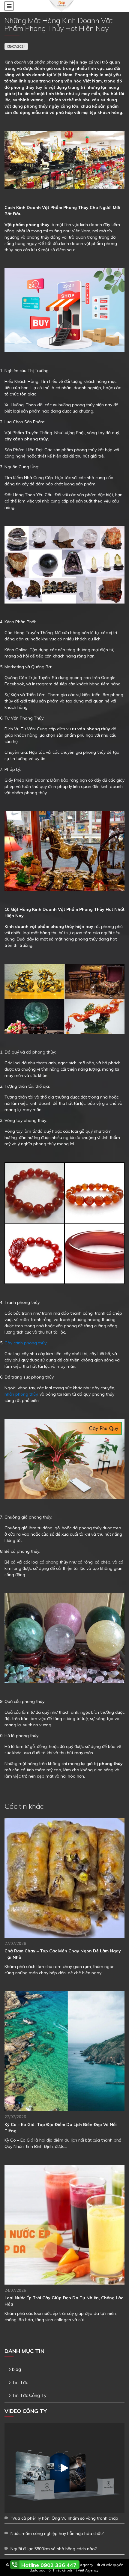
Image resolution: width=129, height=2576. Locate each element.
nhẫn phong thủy (21, 1394)
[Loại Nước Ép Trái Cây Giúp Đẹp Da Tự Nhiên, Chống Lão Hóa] (64, 2225)
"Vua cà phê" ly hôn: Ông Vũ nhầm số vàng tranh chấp (64, 2518)
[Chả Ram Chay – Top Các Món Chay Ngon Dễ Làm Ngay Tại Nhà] (64, 1878)
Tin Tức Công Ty (29, 2395)
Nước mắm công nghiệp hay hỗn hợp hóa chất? (57, 2533)
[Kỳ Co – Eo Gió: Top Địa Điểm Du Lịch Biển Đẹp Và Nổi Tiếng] (64, 2051)
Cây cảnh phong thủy (25, 1343)
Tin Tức (20, 2382)
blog (16, 2369)
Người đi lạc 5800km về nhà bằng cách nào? (54, 2549)
